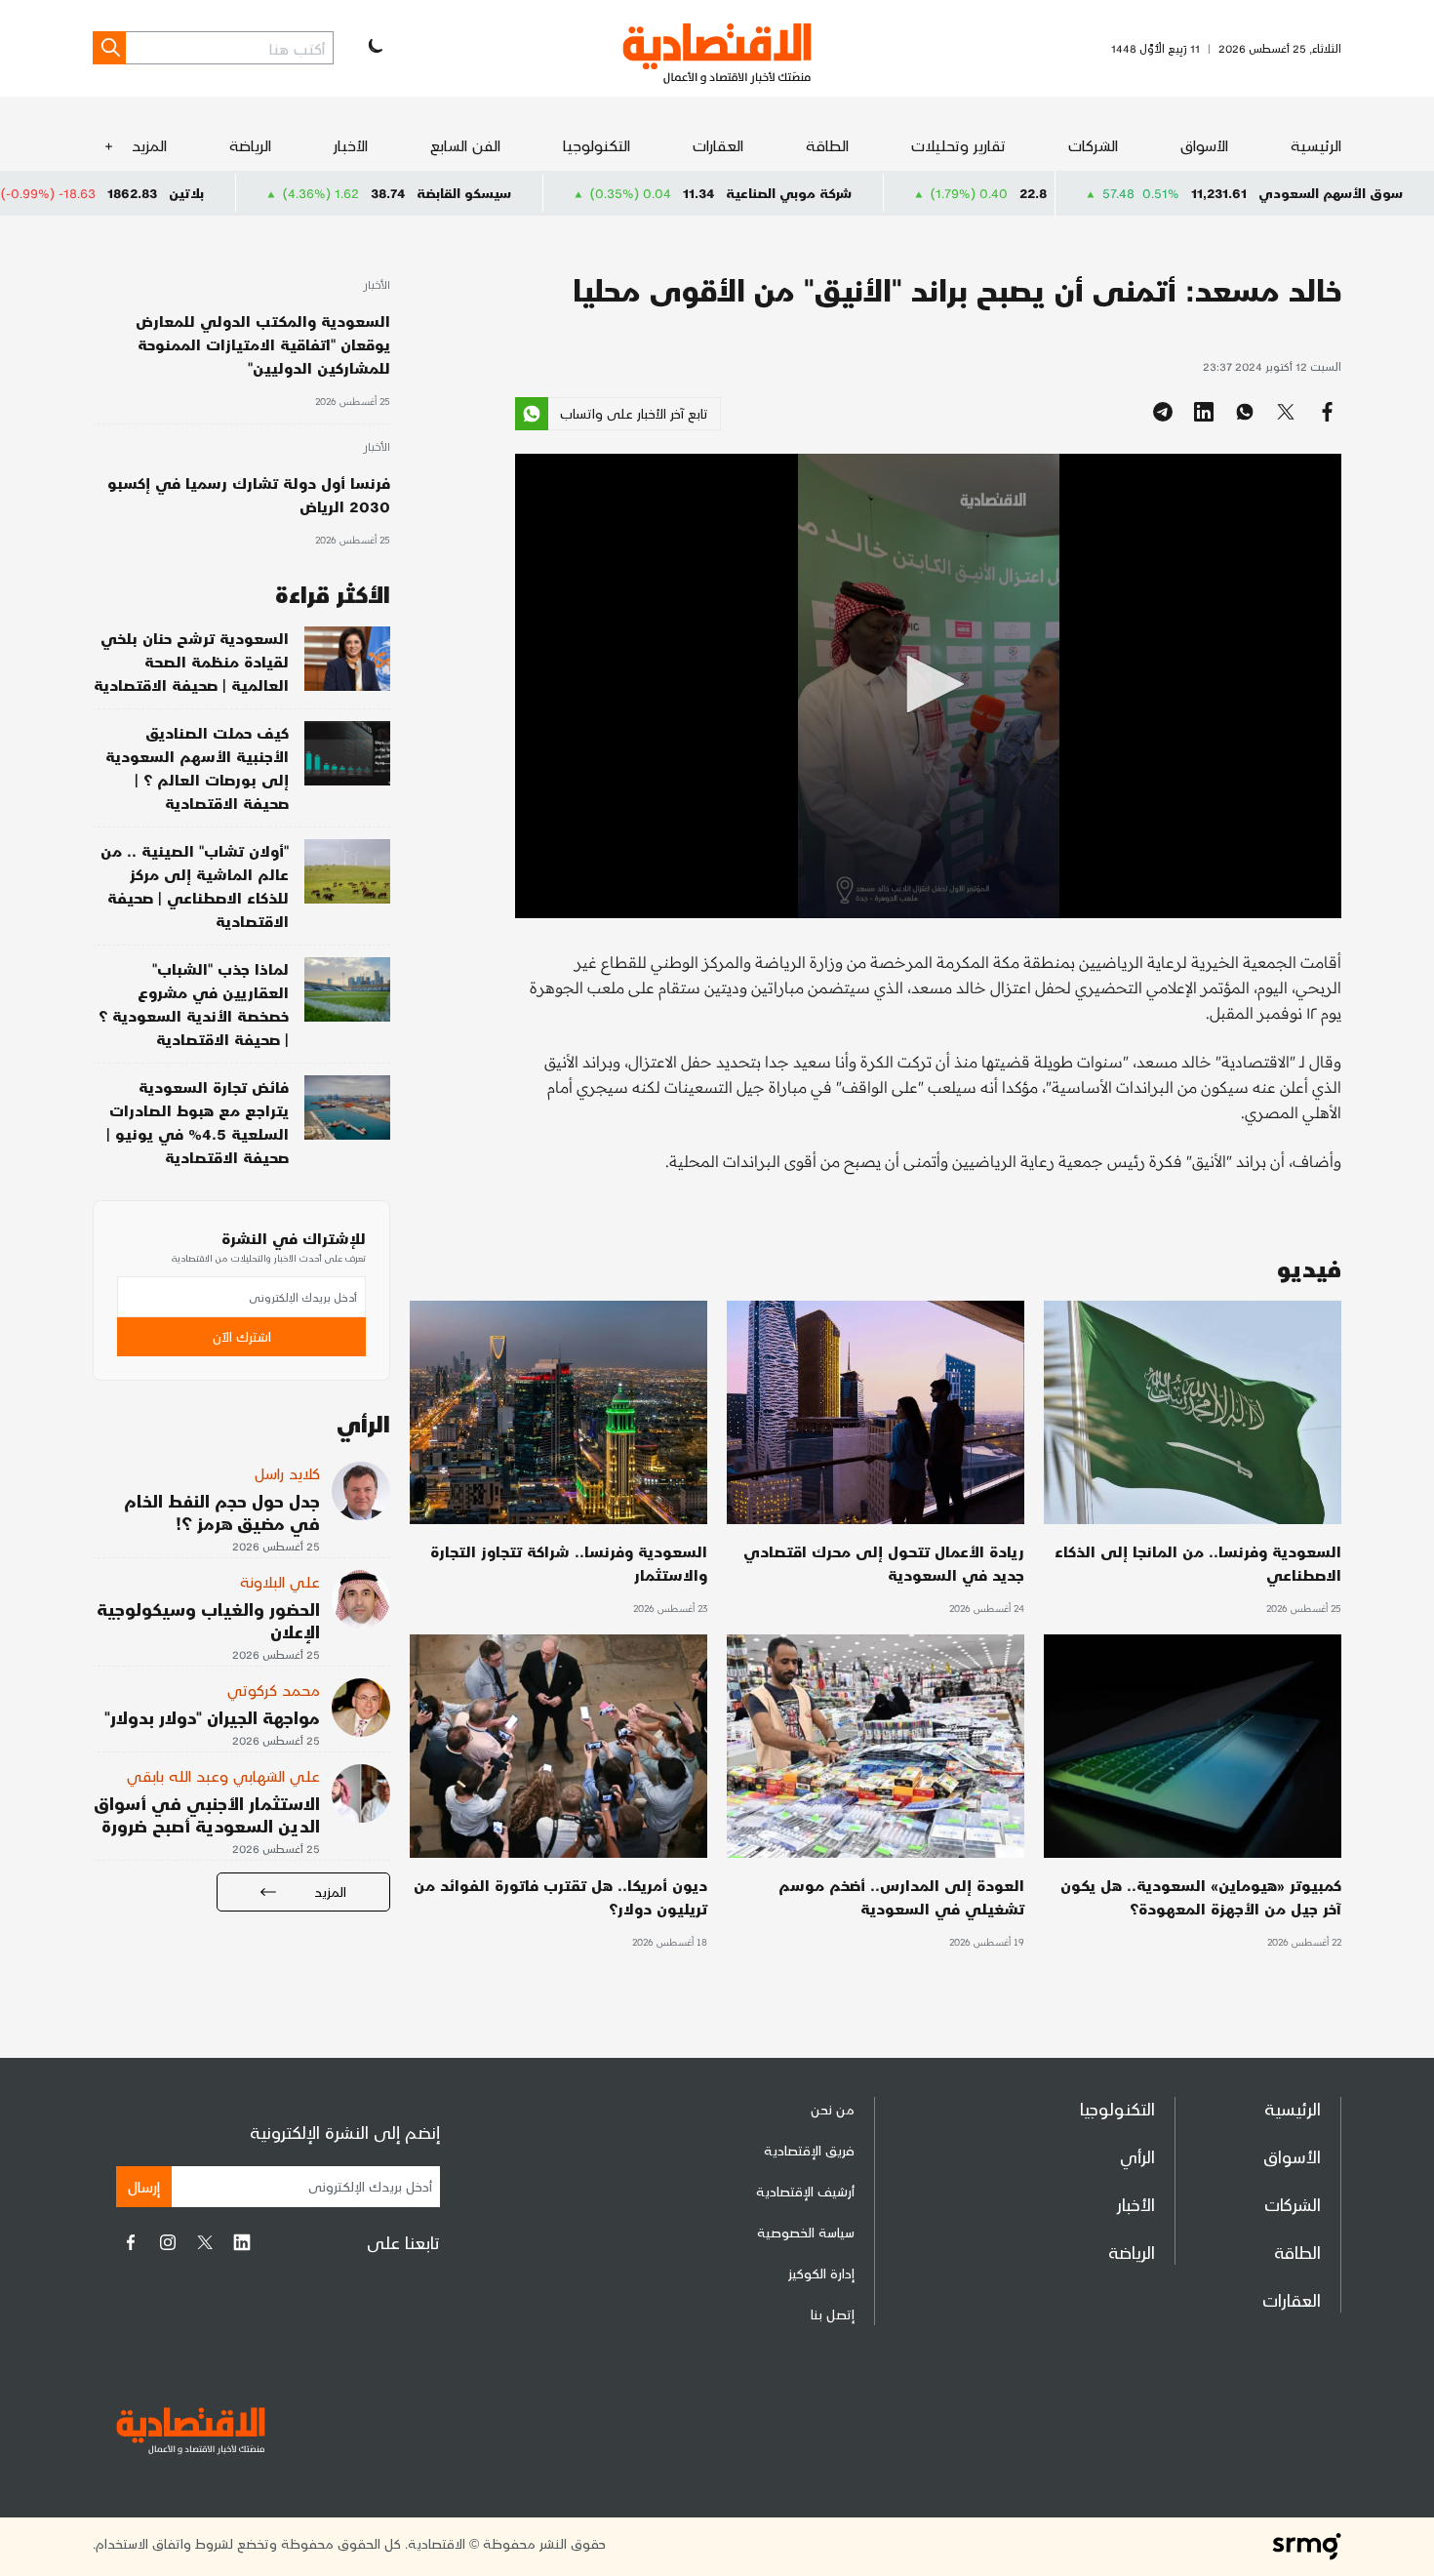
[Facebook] (131, 2242)
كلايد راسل (287, 1473)
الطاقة (827, 145)
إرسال (144, 2186)
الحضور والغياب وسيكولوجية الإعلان (208, 1620)
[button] (929, 684)
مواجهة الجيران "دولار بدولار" (212, 1717)
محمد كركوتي (274, 1690)
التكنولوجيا (597, 145)
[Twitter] (205, 2242)
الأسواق (1204, 145)
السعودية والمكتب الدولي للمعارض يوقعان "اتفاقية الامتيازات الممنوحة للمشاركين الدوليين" (263, 344)
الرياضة (250, 145)
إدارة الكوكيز (821, 2273)
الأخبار (351, 145)
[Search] (109, 48)
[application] (928, 686)
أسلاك (29, 193)
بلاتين (312, 193)
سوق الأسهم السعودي (1331, 193)
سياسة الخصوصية (806, 2232)
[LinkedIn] (242, 2242)
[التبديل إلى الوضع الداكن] (374, 48)
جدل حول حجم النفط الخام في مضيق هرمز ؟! (222, 1511)
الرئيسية (1316, 145)
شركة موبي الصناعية (915, 193)
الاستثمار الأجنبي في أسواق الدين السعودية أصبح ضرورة (207, 1814)
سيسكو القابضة (590, 193)
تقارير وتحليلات (958, 145)
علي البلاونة (280, 1581)
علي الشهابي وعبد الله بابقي (223, 1775)
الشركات (1093, 145)
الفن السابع (465, 145)
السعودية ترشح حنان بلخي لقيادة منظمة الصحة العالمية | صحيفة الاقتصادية (191, 661)
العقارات (718, 145)
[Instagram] (168, 2242)
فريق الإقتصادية (809, 2150)
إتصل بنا (833, 2314)
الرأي (1137, 2156)
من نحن (833, 2109)
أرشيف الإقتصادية (805, 2191)
